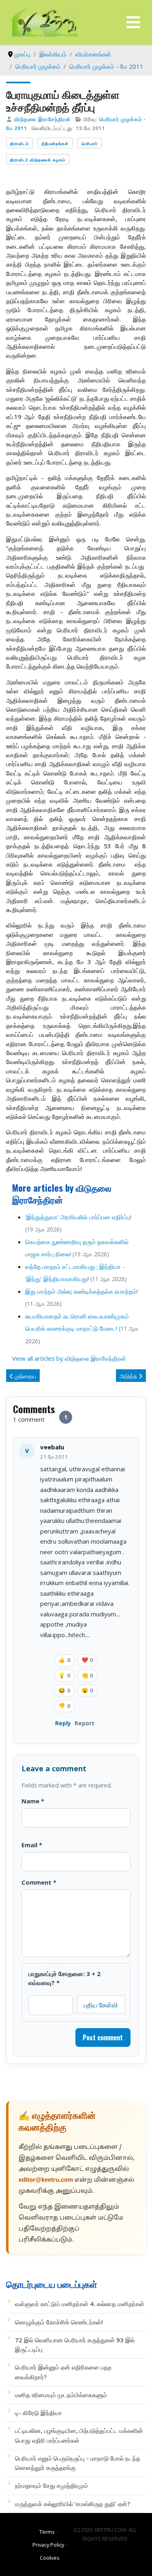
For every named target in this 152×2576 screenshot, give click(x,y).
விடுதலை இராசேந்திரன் (43, 119)
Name (33, 1801)
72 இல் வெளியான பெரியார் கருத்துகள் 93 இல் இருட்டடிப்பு (75, 2345)
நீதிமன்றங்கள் (55, 143)
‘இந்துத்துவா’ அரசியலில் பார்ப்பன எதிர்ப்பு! (78, 1217)
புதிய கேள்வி (101, 2005)
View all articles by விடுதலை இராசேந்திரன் (69, 1358)
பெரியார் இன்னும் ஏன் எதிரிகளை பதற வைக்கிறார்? (63, 2372)
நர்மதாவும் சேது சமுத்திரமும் (51, 2485)
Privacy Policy (48, 2545)
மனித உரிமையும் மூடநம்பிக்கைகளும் (61, 2395)
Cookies (50, 2558)
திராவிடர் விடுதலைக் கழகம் (38, 160)
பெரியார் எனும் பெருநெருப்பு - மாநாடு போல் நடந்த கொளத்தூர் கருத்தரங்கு (78, 2463)
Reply (63, 1723)
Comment (39, 1882)
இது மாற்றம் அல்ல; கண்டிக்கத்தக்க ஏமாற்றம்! (81, 1291)
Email (32, 1845)
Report (85, 1723)
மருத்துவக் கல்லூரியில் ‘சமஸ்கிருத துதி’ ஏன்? (73, 2504)
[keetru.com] (45, 22)
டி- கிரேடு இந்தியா (39, 2413)
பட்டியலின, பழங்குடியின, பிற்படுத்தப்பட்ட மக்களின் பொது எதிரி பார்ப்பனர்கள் (79, 2435)
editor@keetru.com (46, 2180)
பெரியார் (90, 143)
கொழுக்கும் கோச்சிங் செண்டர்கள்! (59, 2322)
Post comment (103, 2037)
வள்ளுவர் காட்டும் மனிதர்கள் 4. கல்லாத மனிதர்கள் (80, 2304)
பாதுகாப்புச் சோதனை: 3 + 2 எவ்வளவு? (64, 1978)
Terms (47, 2532)
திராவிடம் (19, 143)
